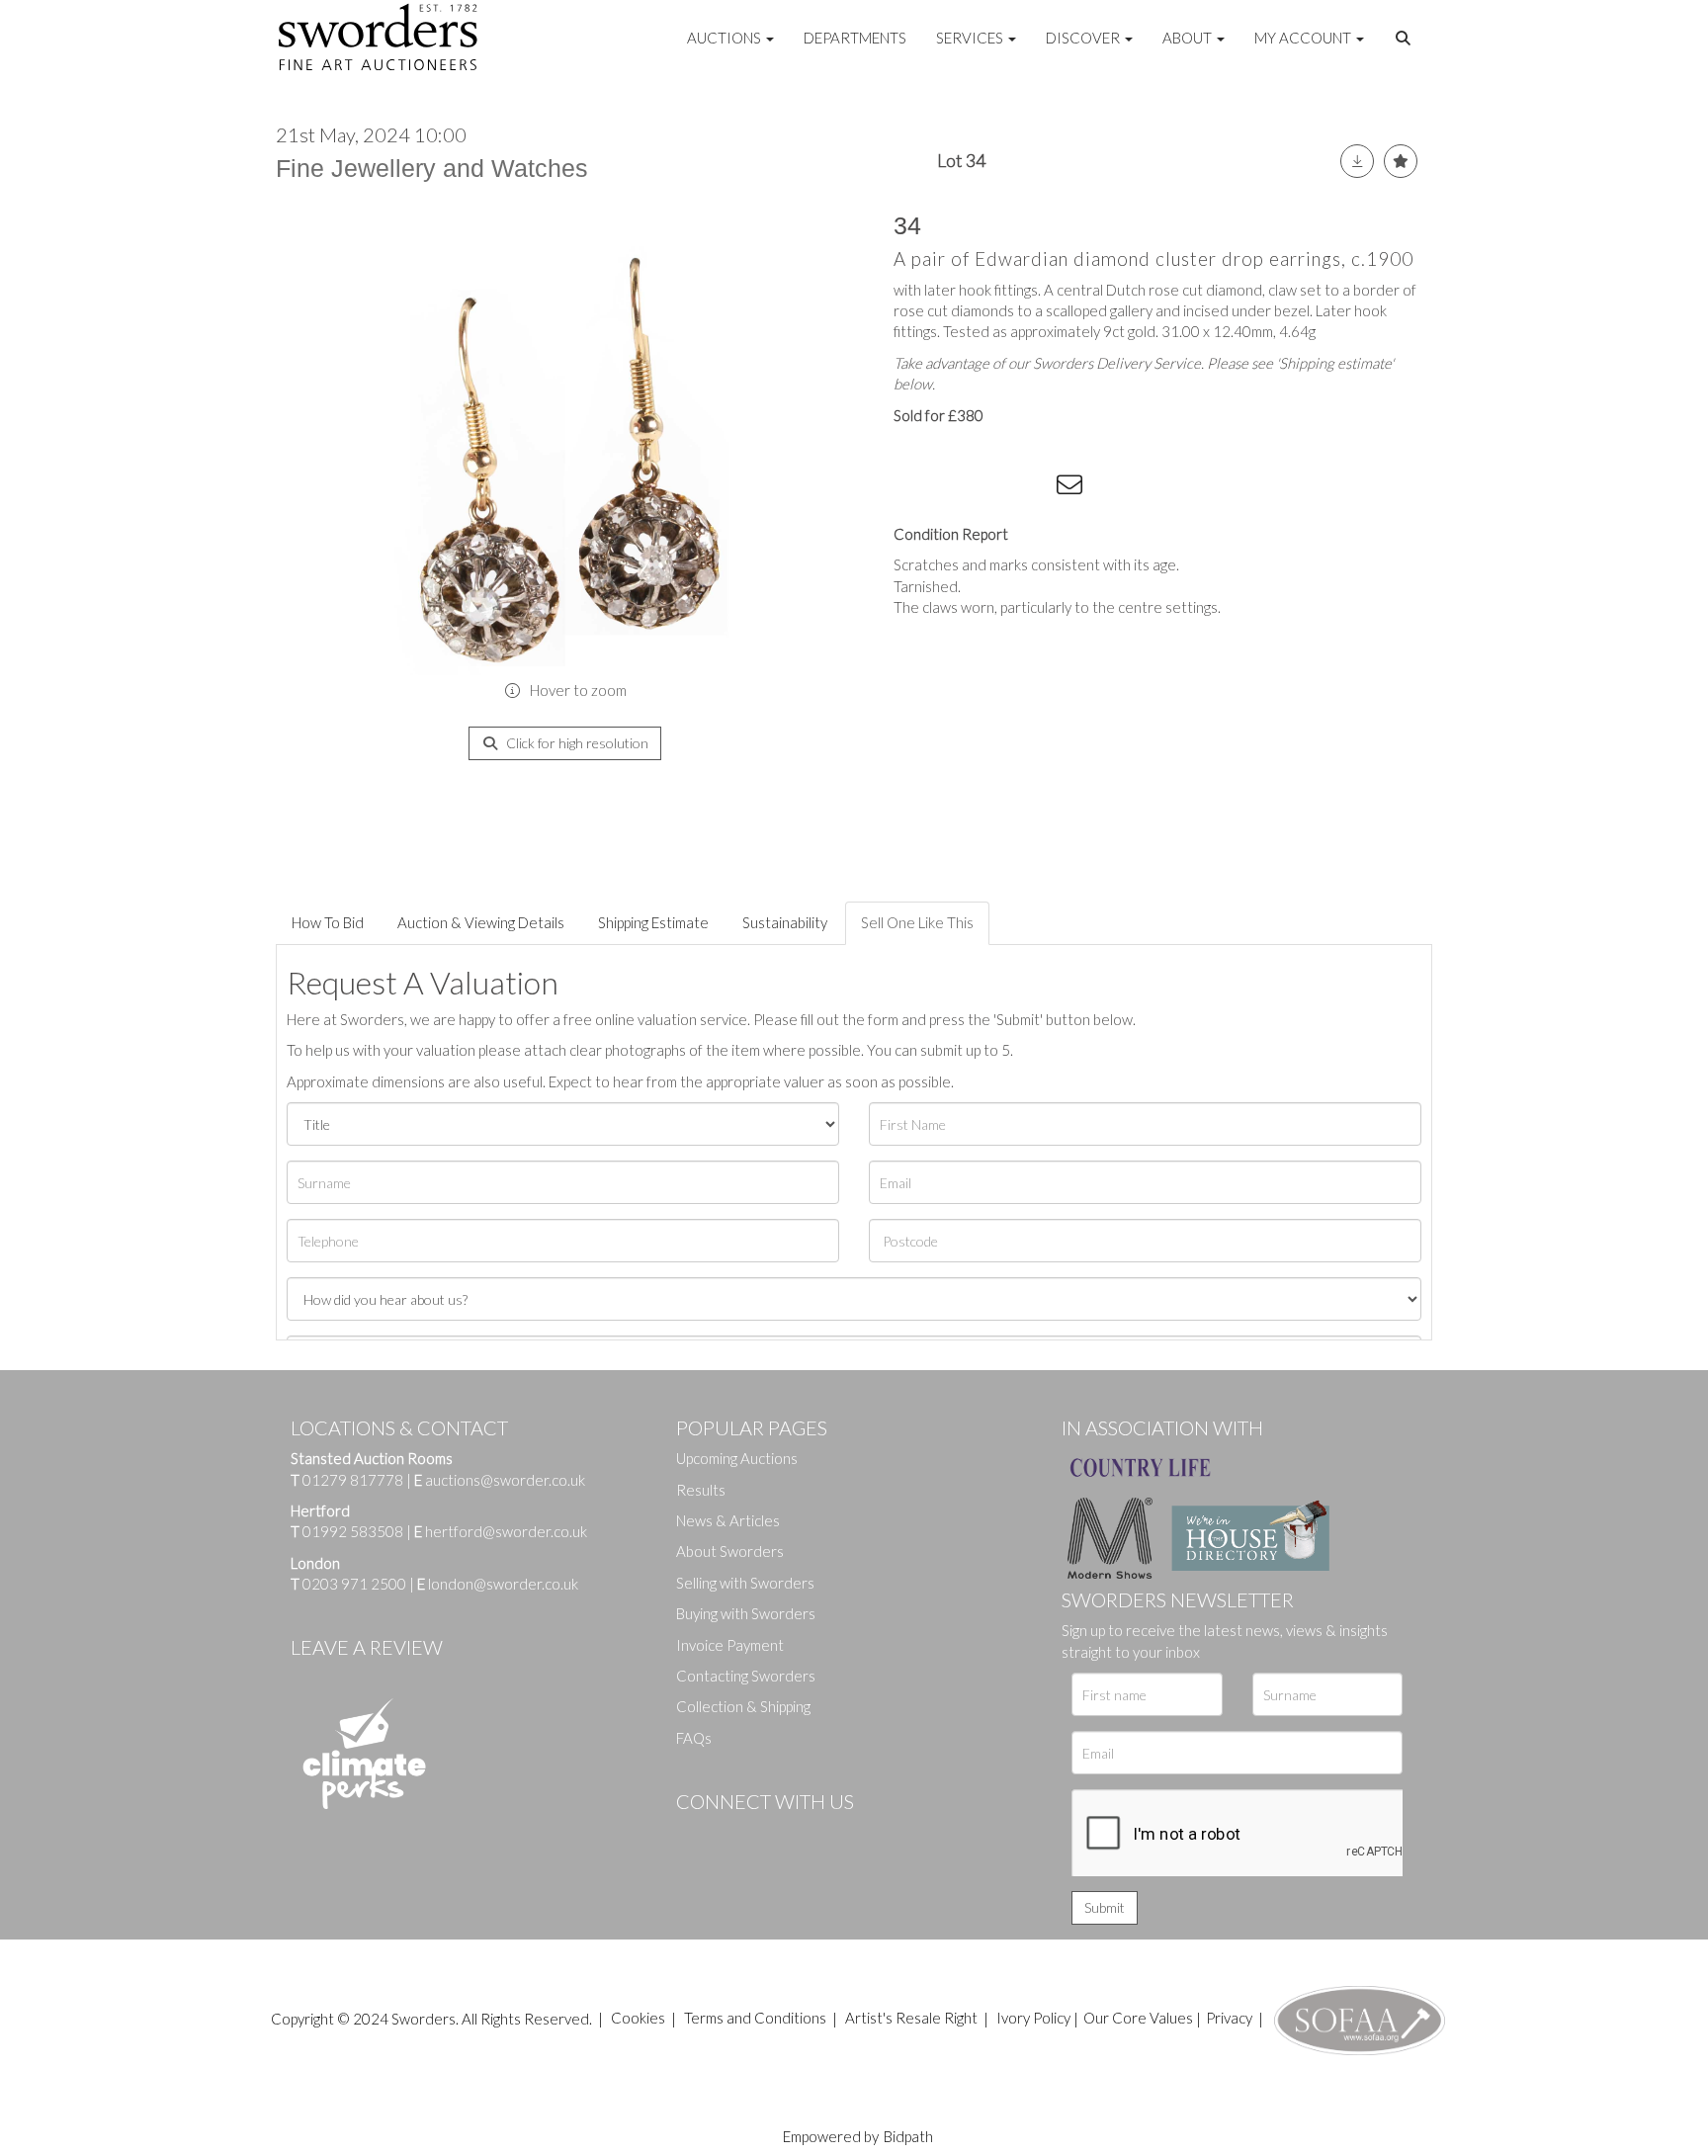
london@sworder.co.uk (498, 1584)
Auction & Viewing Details (481, 922)
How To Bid (328, 922)
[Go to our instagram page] (1033, 488)
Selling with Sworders (745, 1583)
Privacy (1229, 2018)
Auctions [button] (726, 38)
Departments (855, 38)
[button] (1406, 39)
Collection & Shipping (743, 1706)
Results (701, 1490)
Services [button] (971, 38)
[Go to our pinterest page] (775, 1835)
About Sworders (730, 1551)
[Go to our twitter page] (735, 1835)
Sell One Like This (917, 922)
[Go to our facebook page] (695, 1835)
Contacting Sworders (746, 1676)
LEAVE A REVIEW (367, 1647)
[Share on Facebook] (912, 488)
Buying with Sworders (746, 1613)
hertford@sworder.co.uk (506, 1531)
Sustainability (785, 922)
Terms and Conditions (757, 2018)
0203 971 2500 (354, 1584)
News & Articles (728, 1520)
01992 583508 (353, 1531)
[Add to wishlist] (1401, 161)
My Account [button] (1304, 38)
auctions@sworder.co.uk (500, 1480)
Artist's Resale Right (911, 2018)
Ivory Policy (1033, 2018)
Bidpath (908, 2136)
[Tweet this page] (953, 488)
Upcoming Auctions (737, 1458)
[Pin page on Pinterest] (992, 488)
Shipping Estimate (653, 922)
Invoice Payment (730, 1645)
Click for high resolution (576, 743)
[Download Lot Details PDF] (1357, 161)
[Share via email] (1072, 488)
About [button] (1189, 38)
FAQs (694, 1738)
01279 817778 (353, 1480)
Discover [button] (1084, 38)
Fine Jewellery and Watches (432, 168)
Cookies (638, 2018)
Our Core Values (1138, 2018)
